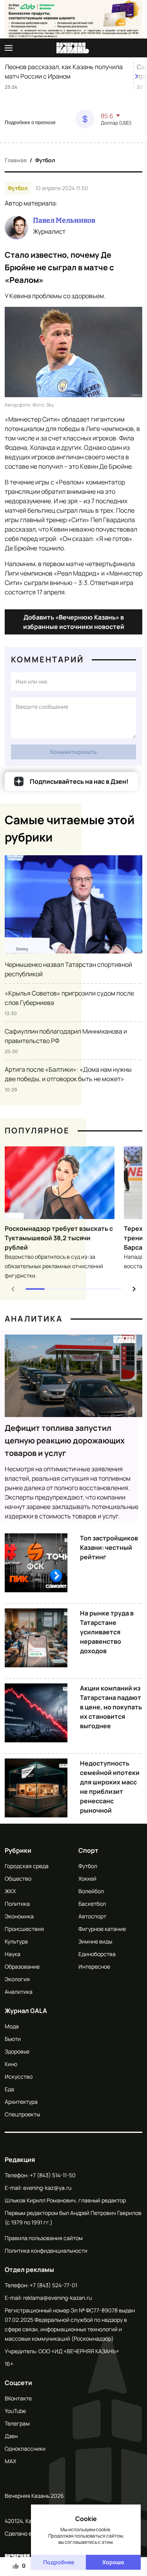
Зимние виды (95, 1941)
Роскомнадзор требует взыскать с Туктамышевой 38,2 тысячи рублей (59, 1238)
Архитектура (21, 2102)
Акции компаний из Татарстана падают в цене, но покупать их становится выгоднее (111, 1707)
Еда (9, 2089)
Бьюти (13, 2039)
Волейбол (91, 1891)
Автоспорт (92, 1916)
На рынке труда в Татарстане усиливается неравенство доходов (107, 1632)
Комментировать (73, 752)
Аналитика (34, 1319)
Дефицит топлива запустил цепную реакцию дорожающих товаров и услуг (65, 1440)
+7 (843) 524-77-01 (54, 2285)
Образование (22, 1966)
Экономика (19, 1916)
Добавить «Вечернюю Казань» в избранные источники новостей (74, 622)
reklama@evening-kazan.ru (57, 2298)
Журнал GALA (26, 2011)
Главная (16, 160)
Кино (11, 2064)
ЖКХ (10, 1891)
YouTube (15, 2411)
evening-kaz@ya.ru (47, 2188)
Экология (17, 1979)
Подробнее (59, 2562)
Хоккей (87, 1878)
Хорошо (113, 2562)
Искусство (19, 2076)
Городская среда (27, 1866)
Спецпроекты (22, 2114)
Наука (13, 1954)
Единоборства (97, 1954)
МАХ (10, 2461)
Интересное (94, 1966)
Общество (18, 1878)
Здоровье (17, 2051)
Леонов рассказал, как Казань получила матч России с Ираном (64, 72)
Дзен (11, 2436)
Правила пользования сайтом (44, 2238)
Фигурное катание (102, 1929)
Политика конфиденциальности (46, 2251)
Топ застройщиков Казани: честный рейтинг (109, 1547)
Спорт (88, 1850)
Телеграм (17, 2423)
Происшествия (24, 1929)
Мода (12, 2026)
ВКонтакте (18, 2398)
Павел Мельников (64, 220)
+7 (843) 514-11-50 (53, 2175)
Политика (17, 1904)
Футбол (45, 160)
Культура (16, 1941)
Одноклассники (25, 2449)
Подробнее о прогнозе (30, 123)
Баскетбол (92, 1904)
